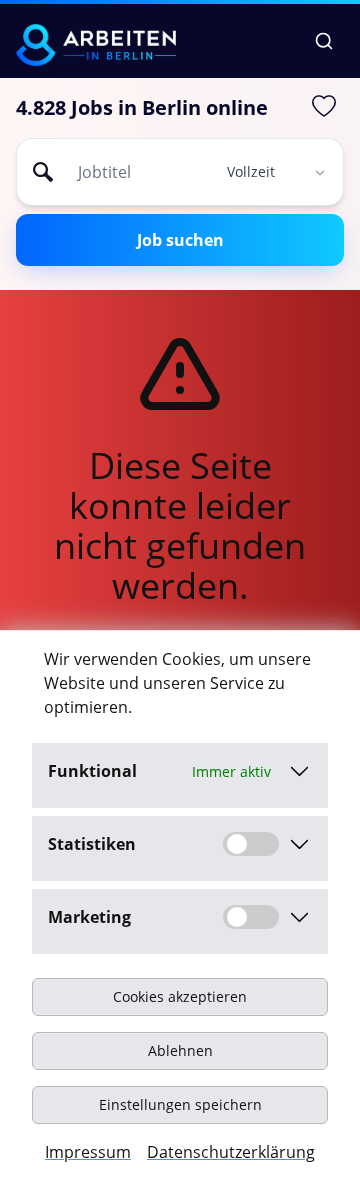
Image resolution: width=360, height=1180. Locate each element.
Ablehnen (180, 1050)
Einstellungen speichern (180, 1104)
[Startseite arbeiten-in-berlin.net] (96, 45)
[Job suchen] (324, 41)
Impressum (88, 1152)
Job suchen (180, 240)
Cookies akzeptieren (180, 996)
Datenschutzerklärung (231, 1152)
